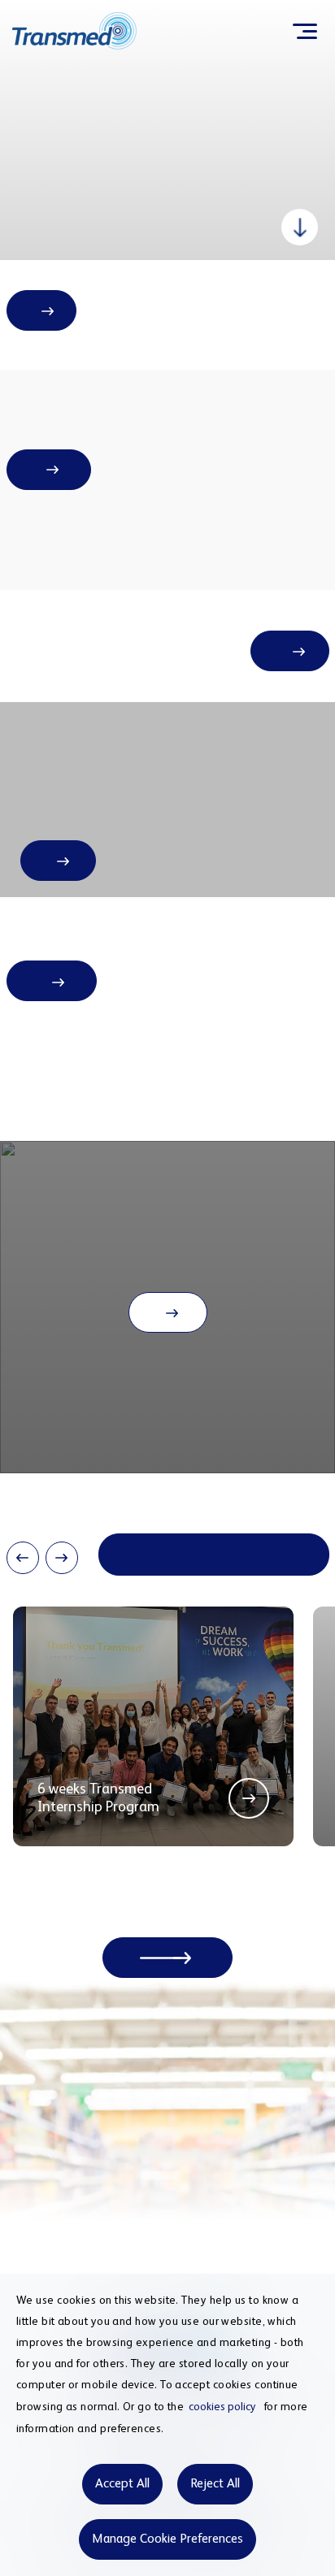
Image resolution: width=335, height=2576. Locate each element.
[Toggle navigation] (305, 31)
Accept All (122, 2484)
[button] (23, 1558)
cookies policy (222, 2407)
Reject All (215, 2484)
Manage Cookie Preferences (167, 2539)
